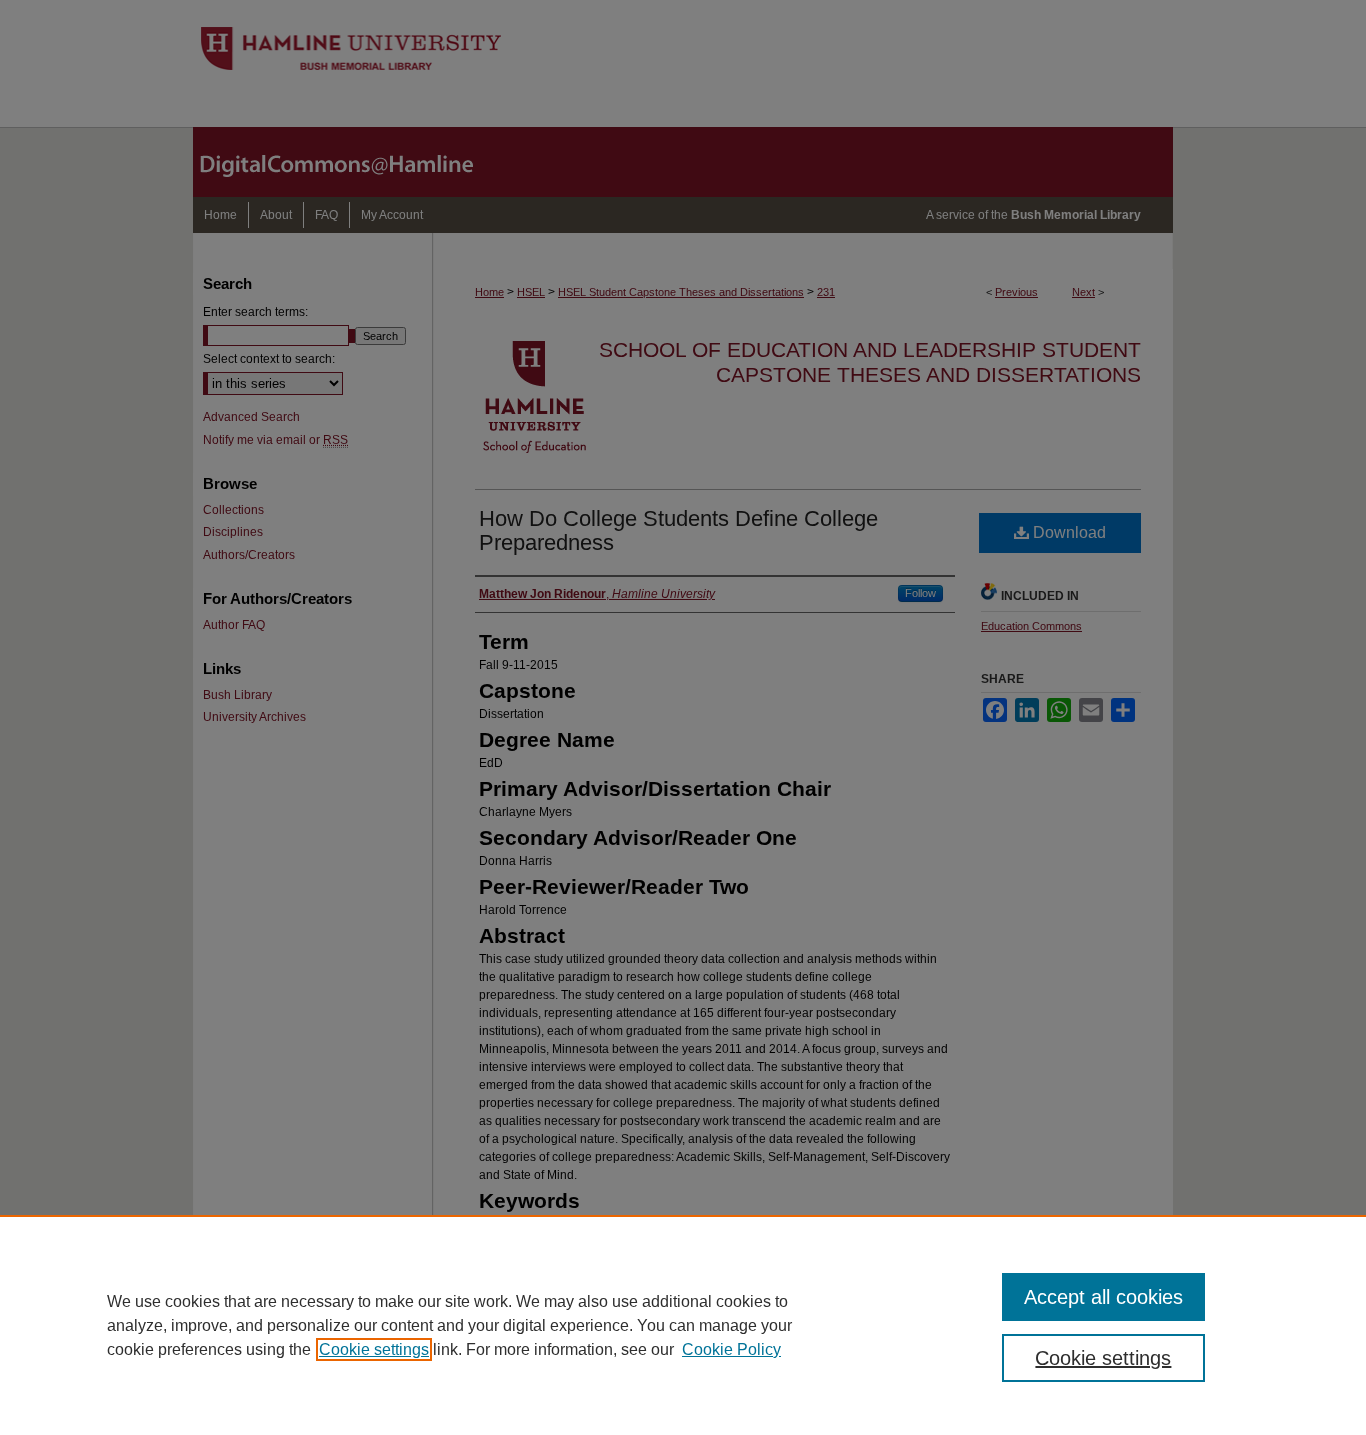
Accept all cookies (1103, 1297)
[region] (683, 1325)
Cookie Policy (731, 1349)
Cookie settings (374, 1349)
